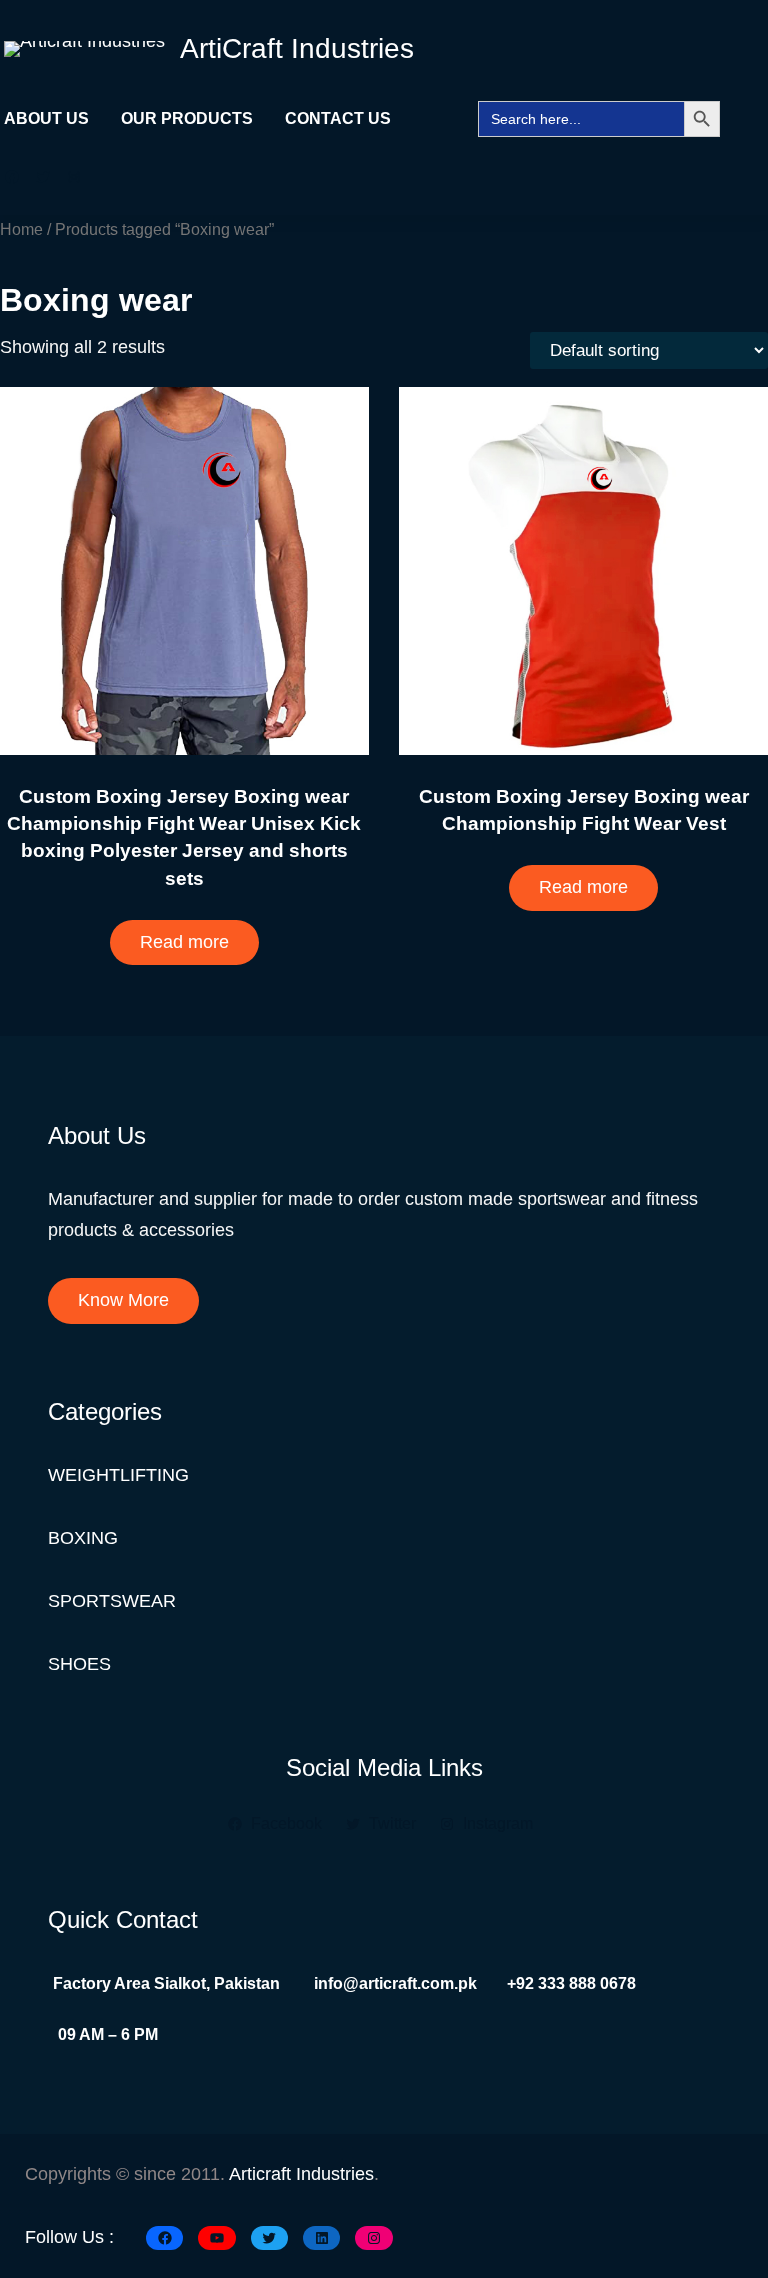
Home (21, 229)
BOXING (83, 1538)
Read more (184, 942)
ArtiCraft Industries (297, 48)
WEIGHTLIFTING (118, 1475)
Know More (123, 1300)
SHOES (79, 1664)
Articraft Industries (301, 2174)
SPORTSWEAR (112, 1601)
